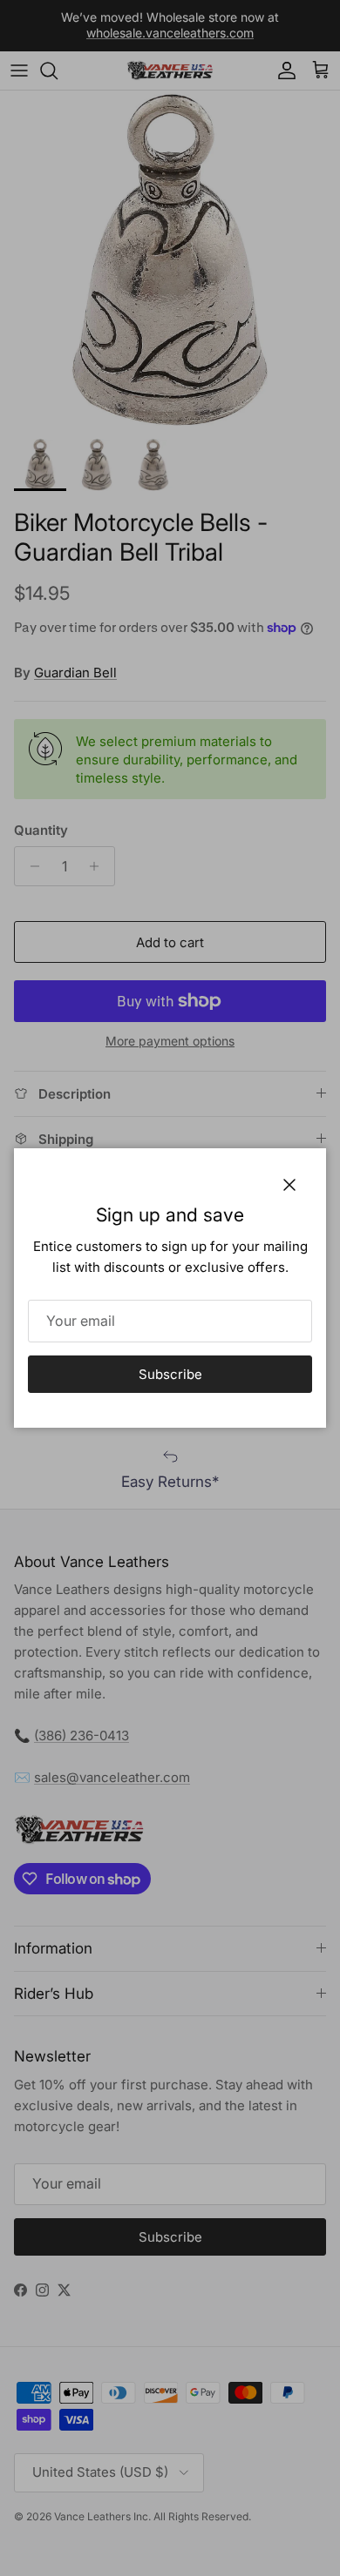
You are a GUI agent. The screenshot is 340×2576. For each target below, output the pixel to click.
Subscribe (170, 1374)
